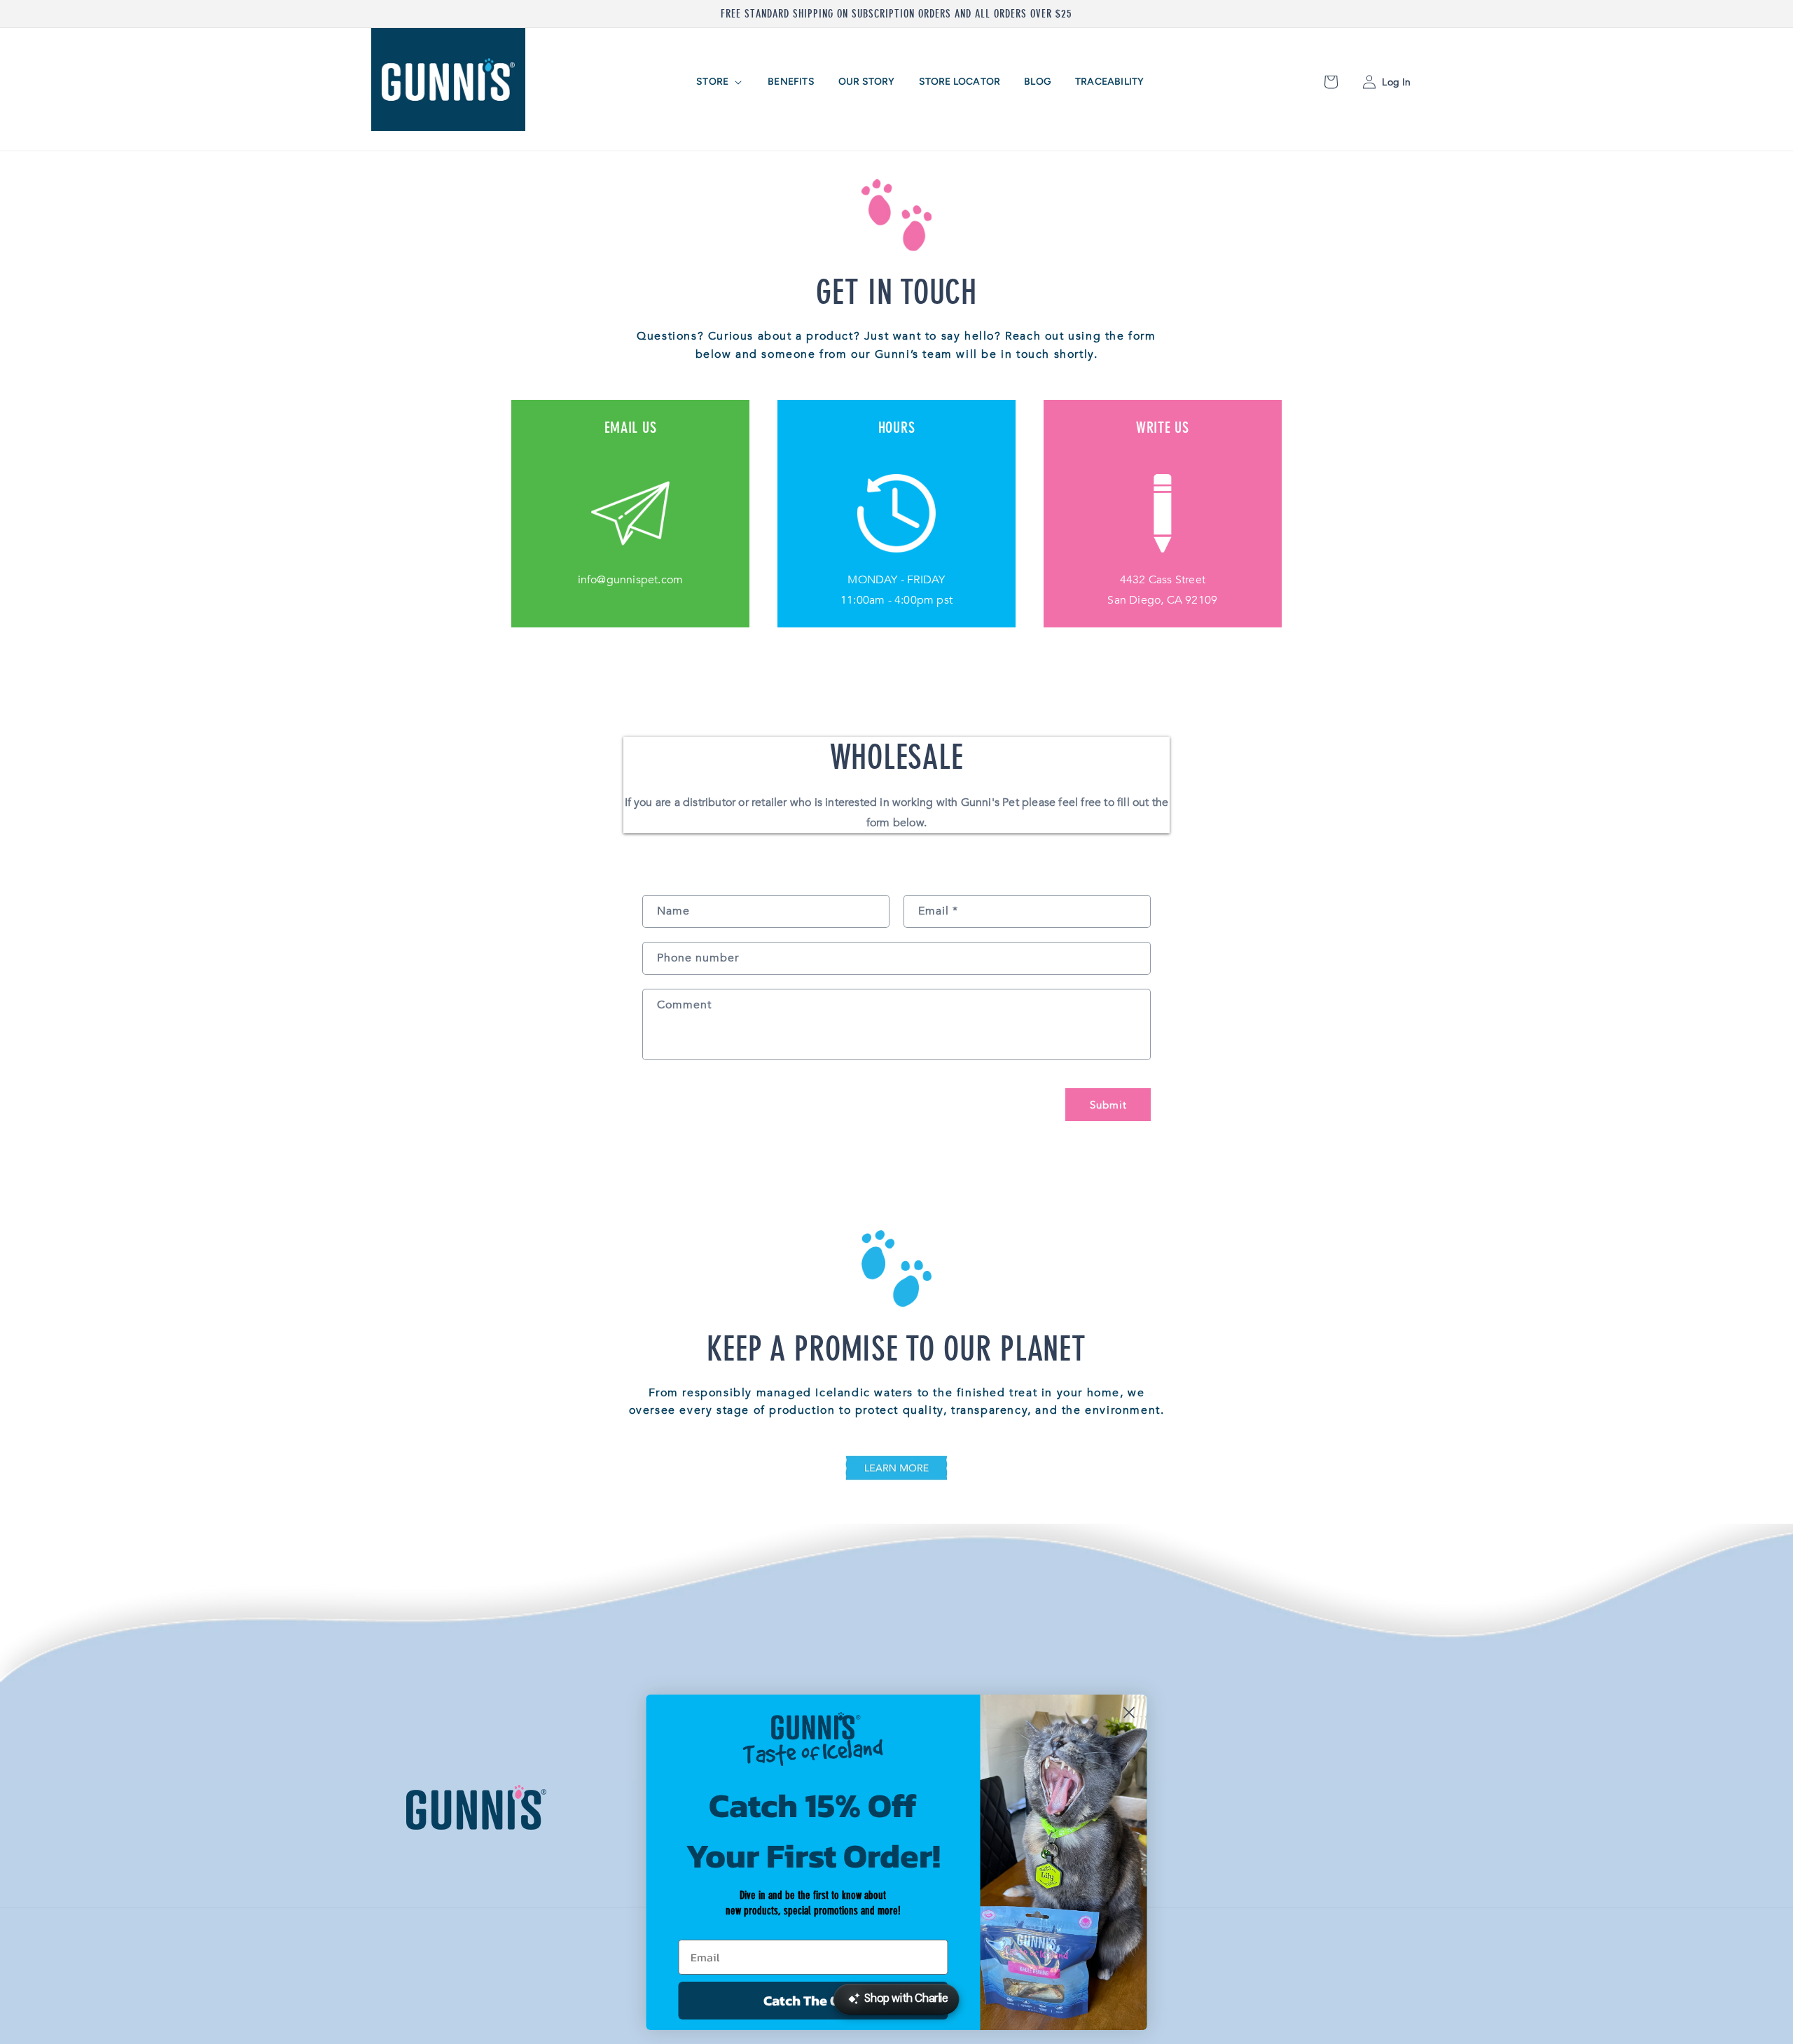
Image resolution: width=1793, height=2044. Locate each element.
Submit (1108, 1105)
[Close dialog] (1129, 1712)
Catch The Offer (813, 2001)
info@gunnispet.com (631, 580)
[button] (720, 82)
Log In (1395, 82)
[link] (896, 1471)
